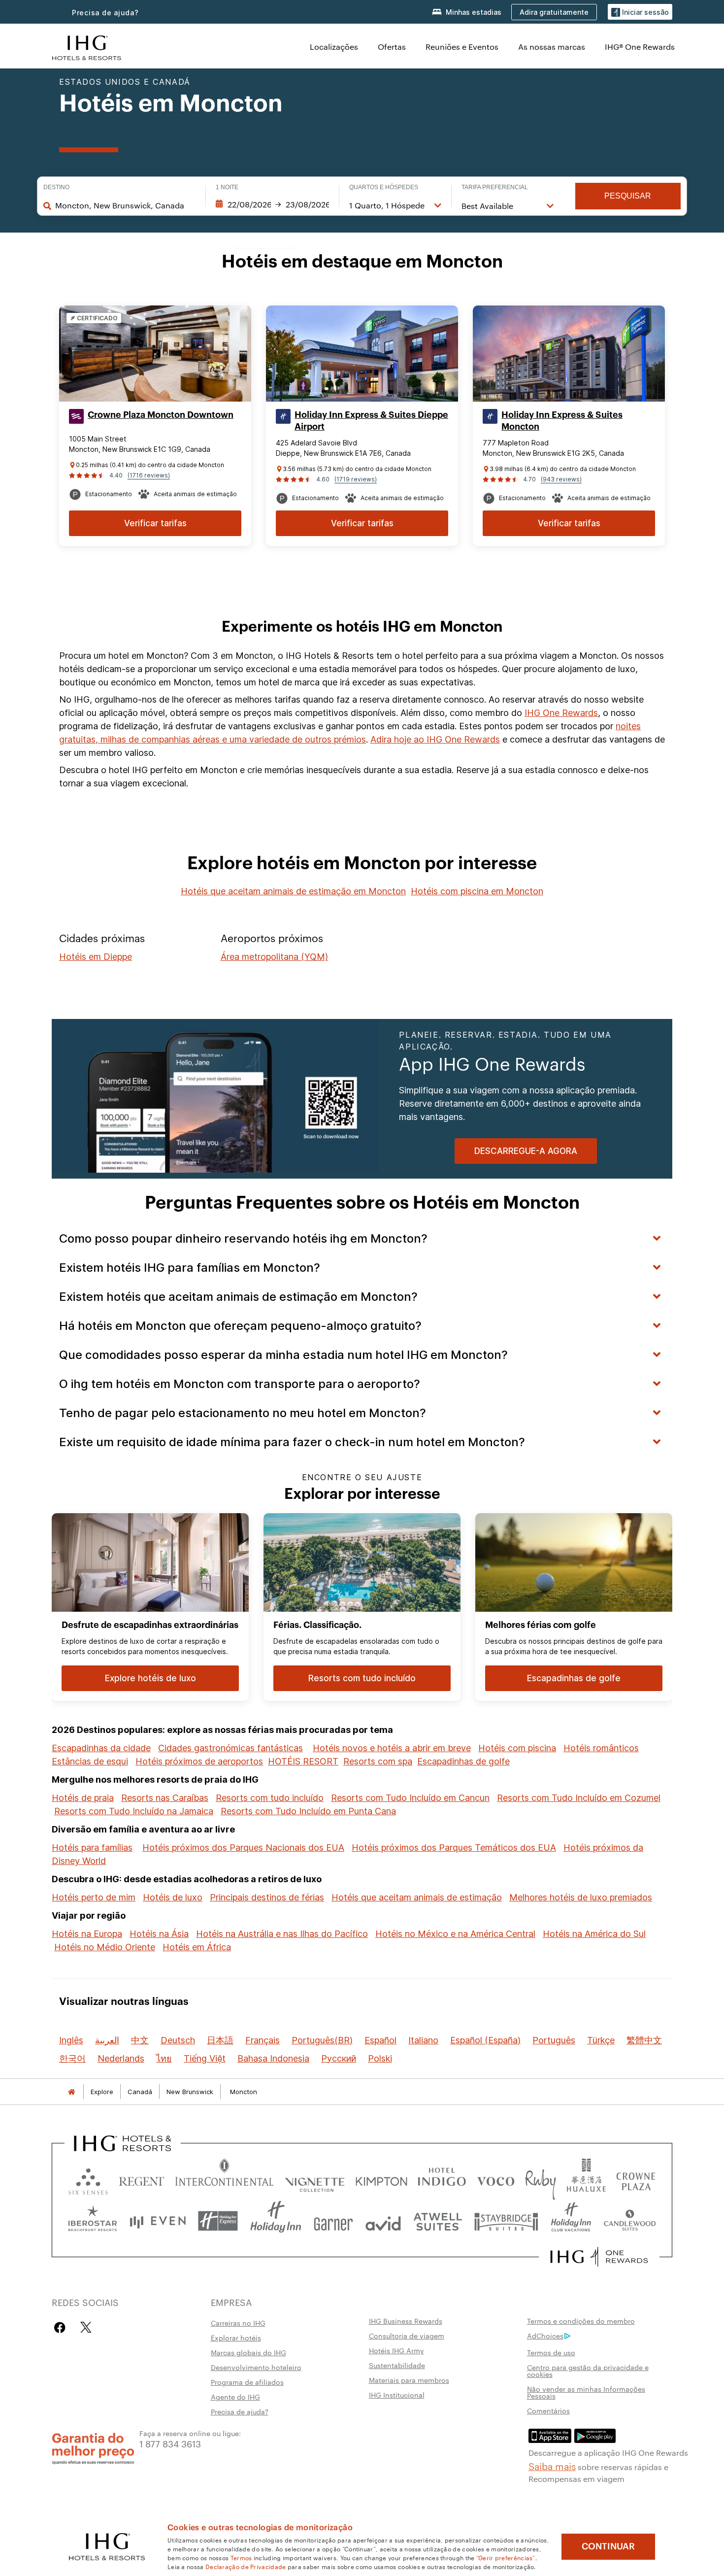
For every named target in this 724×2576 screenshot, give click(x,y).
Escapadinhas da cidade (101, 1748)
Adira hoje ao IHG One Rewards (435, 739)
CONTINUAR (608, 2546)
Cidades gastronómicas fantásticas (230, 1748)
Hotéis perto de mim (94, 1897)
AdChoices (545, 2336)
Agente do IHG (235, 2397)
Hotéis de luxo (173, 1897)
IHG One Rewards (561, 713)
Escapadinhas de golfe (463, 1761)
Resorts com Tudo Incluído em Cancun (410, 1798)
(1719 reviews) (356, 479)
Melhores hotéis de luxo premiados (581, 1897)
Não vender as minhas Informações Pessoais (586, 2392)
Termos (241, 2557)
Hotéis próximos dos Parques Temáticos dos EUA (454, 1847)
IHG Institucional (397, 2395)
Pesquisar (628, 196)
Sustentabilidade (397, 2365)
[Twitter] (86, 2327)
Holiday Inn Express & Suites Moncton (562, 421)
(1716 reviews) (149, 475)
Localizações (334, 47)
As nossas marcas (552, 47)
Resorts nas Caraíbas (165, 1798)
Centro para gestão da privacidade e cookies (588, 2371)
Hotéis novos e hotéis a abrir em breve (392, 1748)
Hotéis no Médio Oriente (105, 1947)
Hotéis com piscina (517, 1748)
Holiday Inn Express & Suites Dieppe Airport (371, 421)
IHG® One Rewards (640, 47)
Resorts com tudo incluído (270, 1798)
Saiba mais (552, 2466)
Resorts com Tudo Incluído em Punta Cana (308, 1811)
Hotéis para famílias (92, 1847)
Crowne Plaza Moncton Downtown (161, 415)
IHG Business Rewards (406, 2321)
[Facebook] (62, 2327)
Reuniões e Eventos (462, 47)
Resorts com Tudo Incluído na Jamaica (134, 1811)
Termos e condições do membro (581, 2321)
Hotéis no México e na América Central (455, 1934)
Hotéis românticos (601, 1748)
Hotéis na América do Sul (594, 1934)
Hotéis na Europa (87, 1934)
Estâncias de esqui (90, 1761)
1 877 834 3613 (170, 2443)
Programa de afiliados (247, 2382)
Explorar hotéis (236, 2338)
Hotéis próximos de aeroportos (199, 1761)
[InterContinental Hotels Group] (87, 47)
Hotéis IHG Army (396, 2350)
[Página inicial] (71, 2092)
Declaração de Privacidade (246, 2566)
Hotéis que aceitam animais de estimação (417, 1897)
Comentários (548, 2410)
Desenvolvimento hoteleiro (256, 2367)
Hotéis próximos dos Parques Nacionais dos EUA (243, 1847)
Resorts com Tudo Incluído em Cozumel (579, 1798)
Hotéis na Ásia (159, 1934)
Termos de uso (551, 2352)
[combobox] (125, 205)
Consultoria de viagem (407, 2336)
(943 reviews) (561, 479)
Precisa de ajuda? (105, 13)
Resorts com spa (378, 1761)
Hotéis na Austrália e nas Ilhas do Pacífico (282, 1934)
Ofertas (392, 47)
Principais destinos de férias (267, 1897)
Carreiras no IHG (238, 2323)
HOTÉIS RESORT (303, 1761)
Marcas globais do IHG (248, 2352)
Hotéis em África (197, 1947)
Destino (56, 187)
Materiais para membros (409, 2380)
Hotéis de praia (83, 1798)
